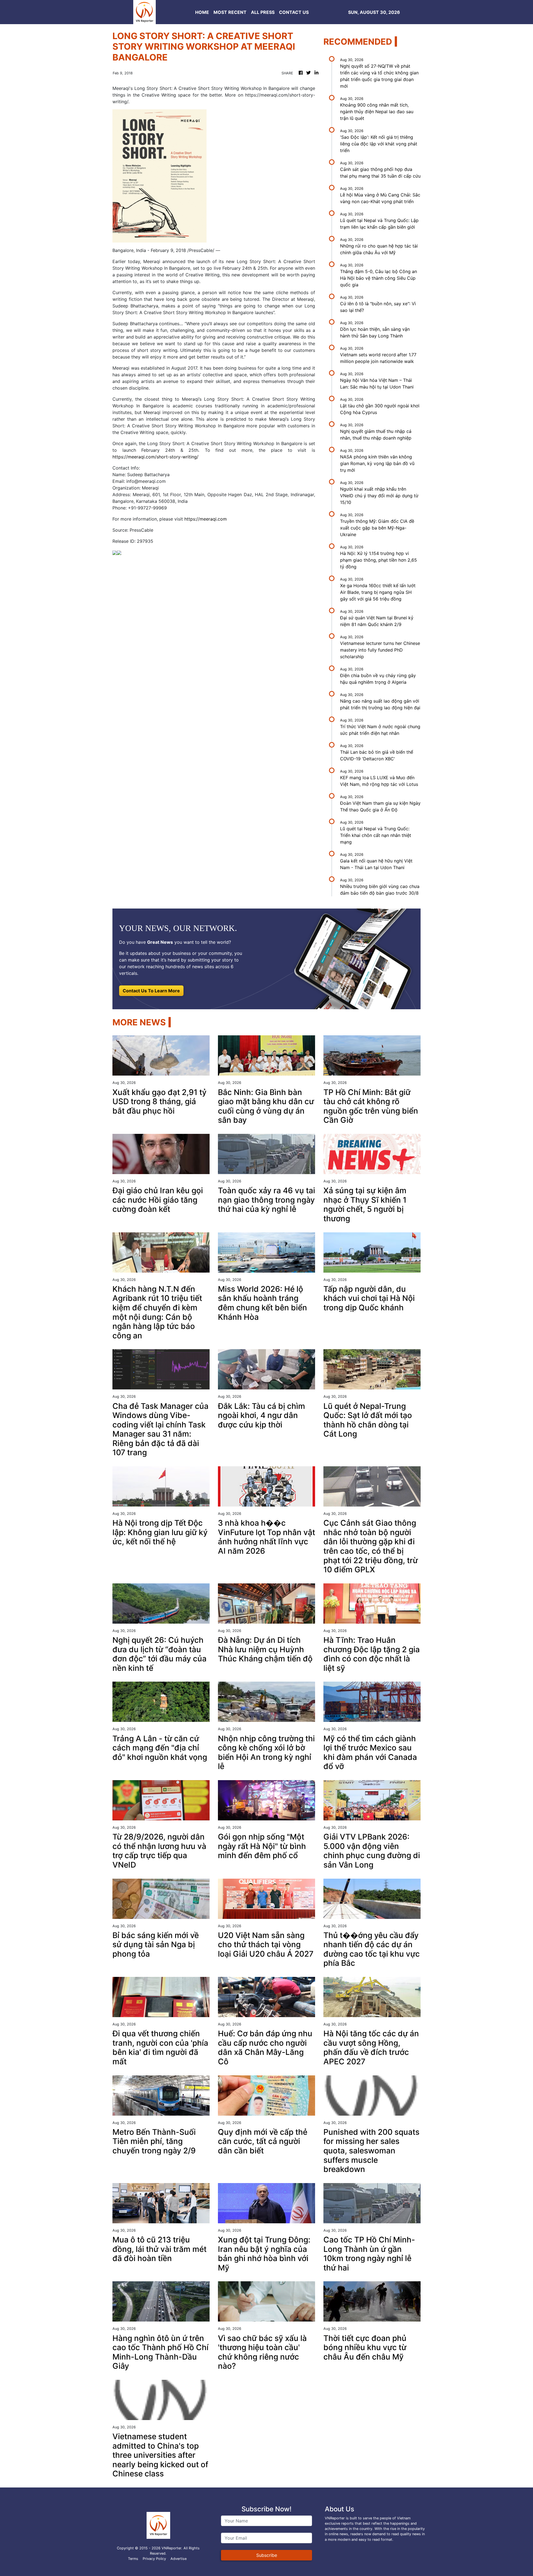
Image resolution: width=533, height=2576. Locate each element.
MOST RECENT (230, 12)
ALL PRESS (263, 12)
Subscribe (267, 2555)
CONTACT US (294, 12)
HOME (202, 12)
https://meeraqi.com (206, 519)
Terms (133, 2559)
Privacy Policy (154, 2559)
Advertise (178, 2559)
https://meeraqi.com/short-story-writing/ (155, 457)
